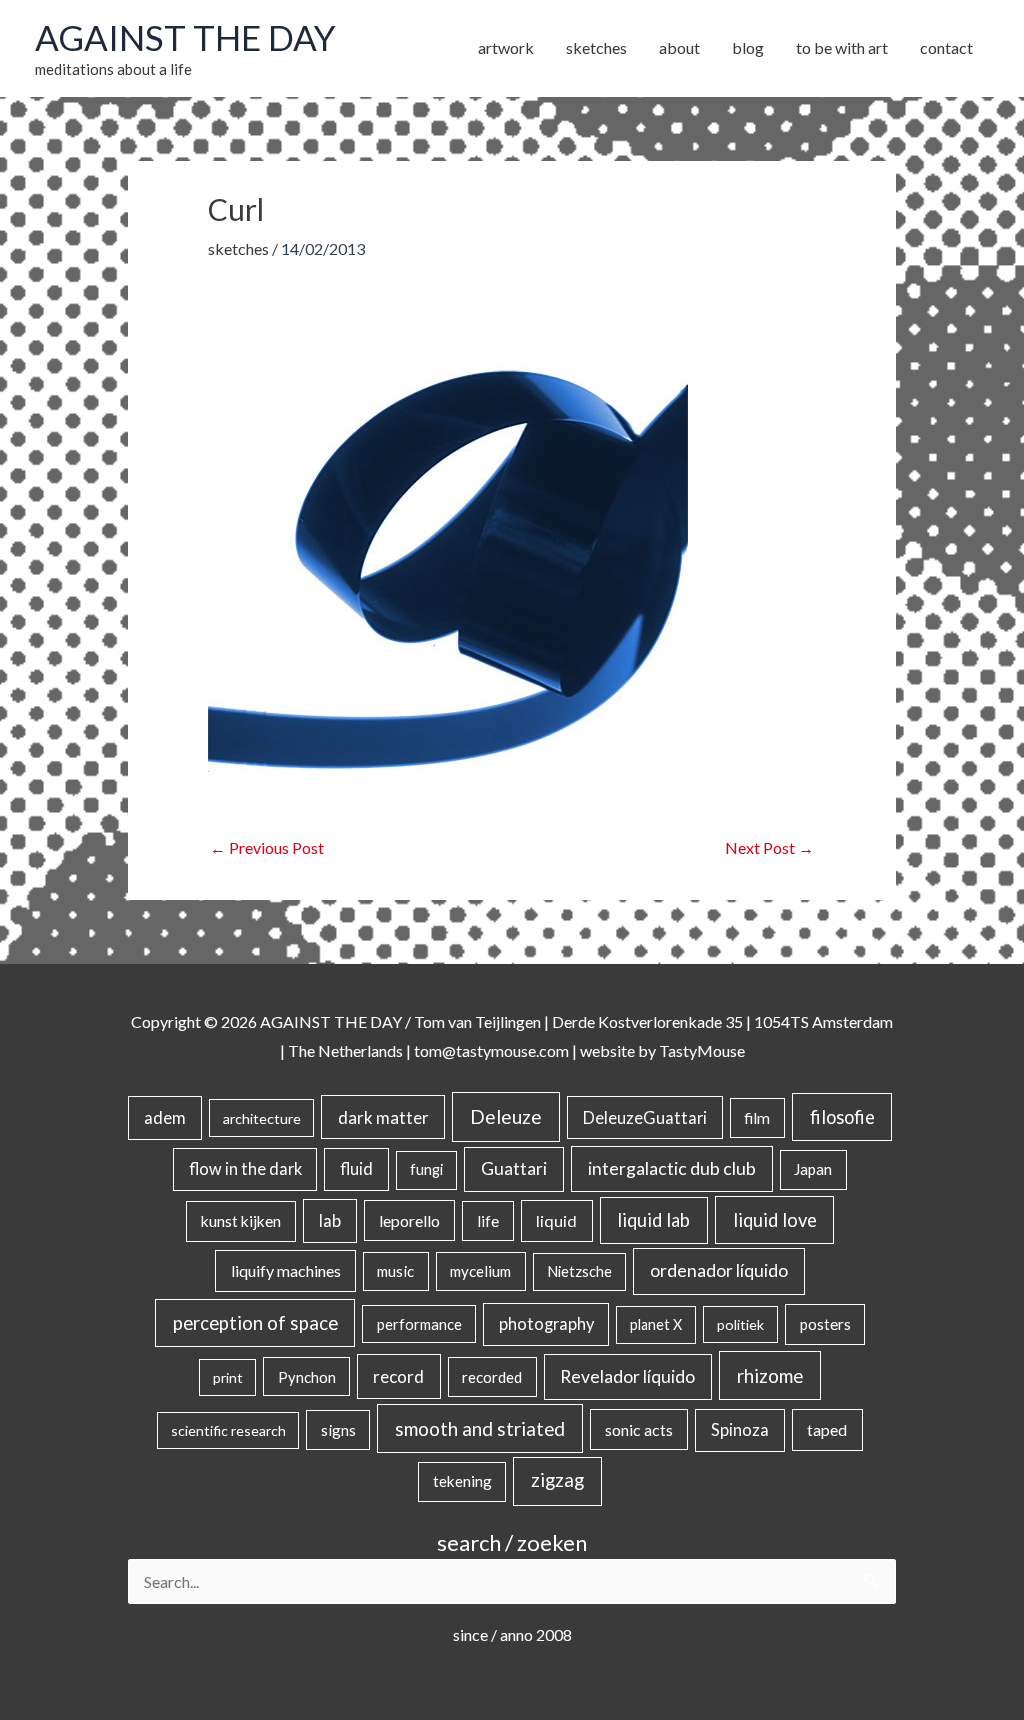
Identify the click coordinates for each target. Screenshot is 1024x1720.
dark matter (383, 1117)
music (395, 1271)
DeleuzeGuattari (645, 1117)
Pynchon (307, 1377)
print (228, 1377)
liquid (556, 1220)
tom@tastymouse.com (491, 1050)
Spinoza (740, 1430)
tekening (462, 1481)
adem (165, 1118)
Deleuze (506, 1116)
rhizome (770, 1375)
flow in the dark (245, 1168)
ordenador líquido (719, 1270)
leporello (409, 1220)
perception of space (255, 1322)
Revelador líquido (627, 1376)
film (757, 1118)
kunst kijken (241, 1221)
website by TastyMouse (662, 1050)
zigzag (557, 1480)
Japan (813, 1169)
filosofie (842, 1117)
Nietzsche (579, 1271)
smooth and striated (480, 1429)
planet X (656, 1324)
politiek (740, 1324)
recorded (492, 1377)
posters (825, 1324)
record (398, 1376)
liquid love (775, 1220)
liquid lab (653, 1220)
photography (546, 1324)
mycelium (480, 1271)
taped (827, 1429)
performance (419, 1324)
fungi (426, 1169)
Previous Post (267, 847)
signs (338, 1430)
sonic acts (639, 1429)
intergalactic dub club (672, 1168)
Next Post (769, 847)
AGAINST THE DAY (185, 37)
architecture (262, 1118)
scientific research (228, 1430)
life (488, 1221)
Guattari (514, 1168)
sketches (238, 248)
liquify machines (286, 1270)
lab (330, 1221)
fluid (356, 1168)
